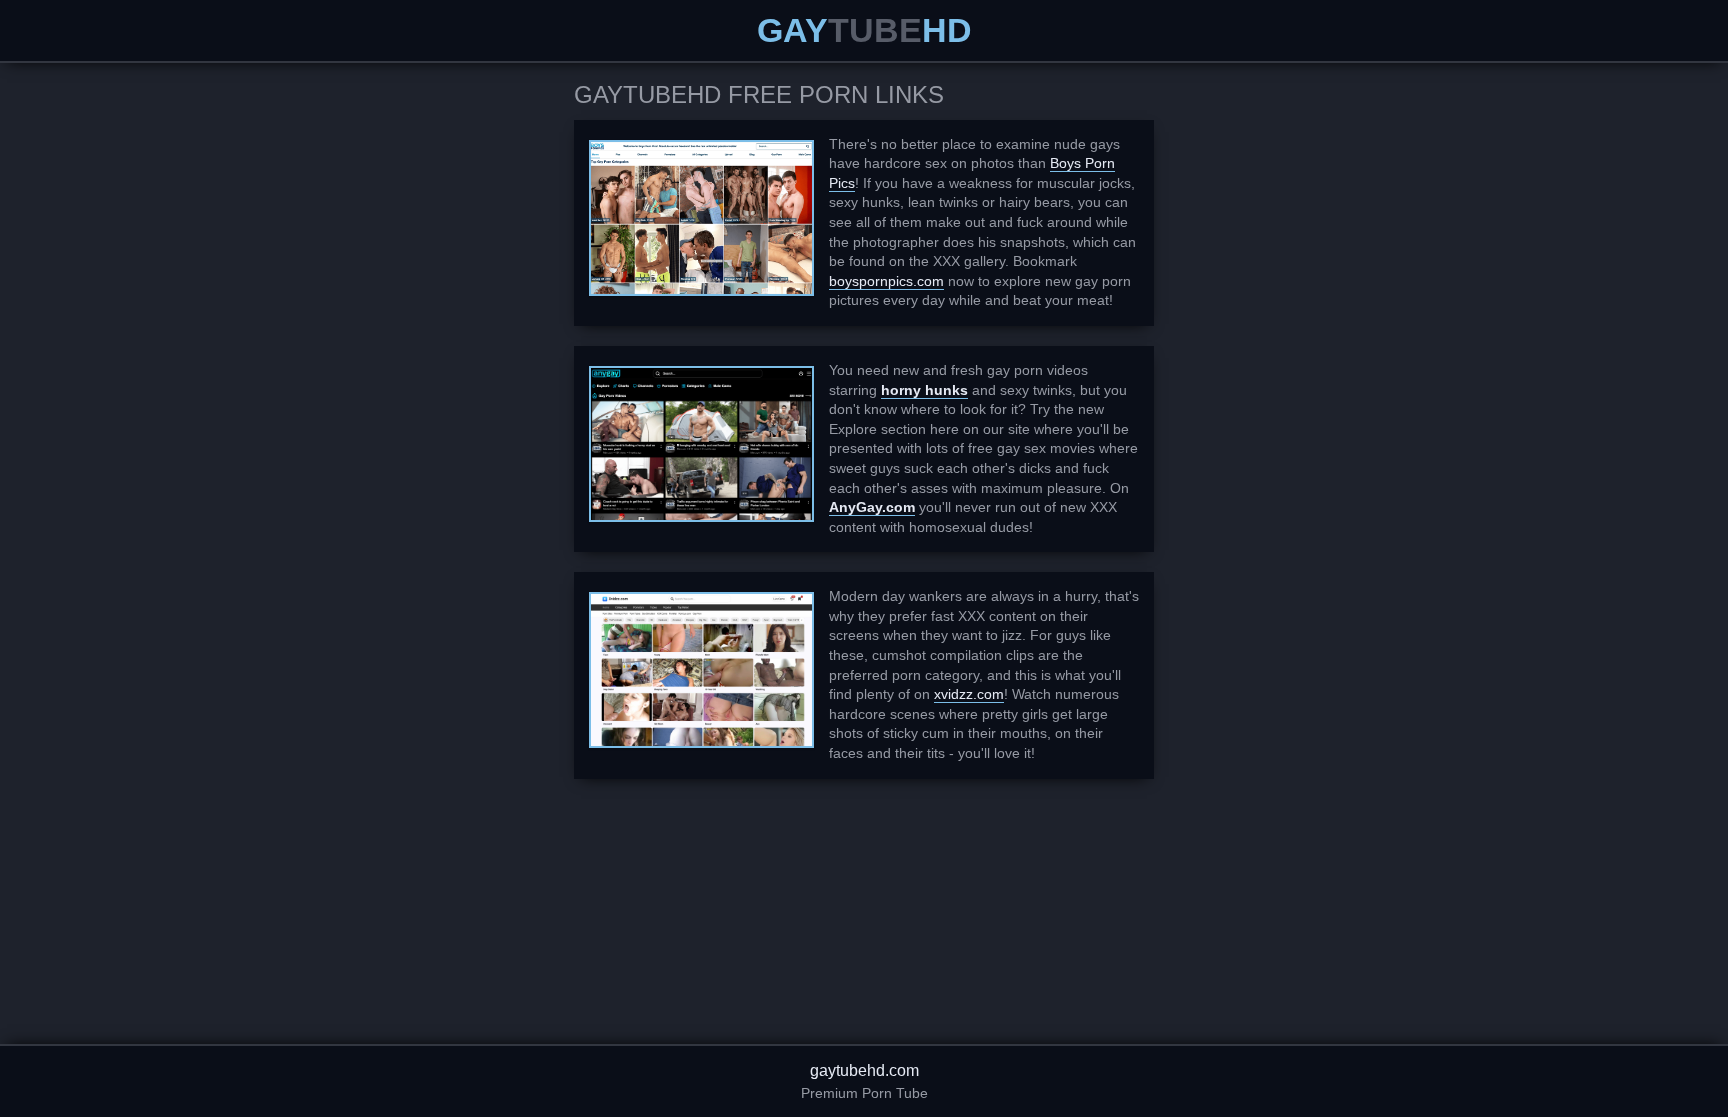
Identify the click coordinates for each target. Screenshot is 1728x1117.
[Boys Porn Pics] (701, 218)
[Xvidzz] (701, 670)
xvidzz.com (969, 694)
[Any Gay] (701, 444)
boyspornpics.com (886, 281)
